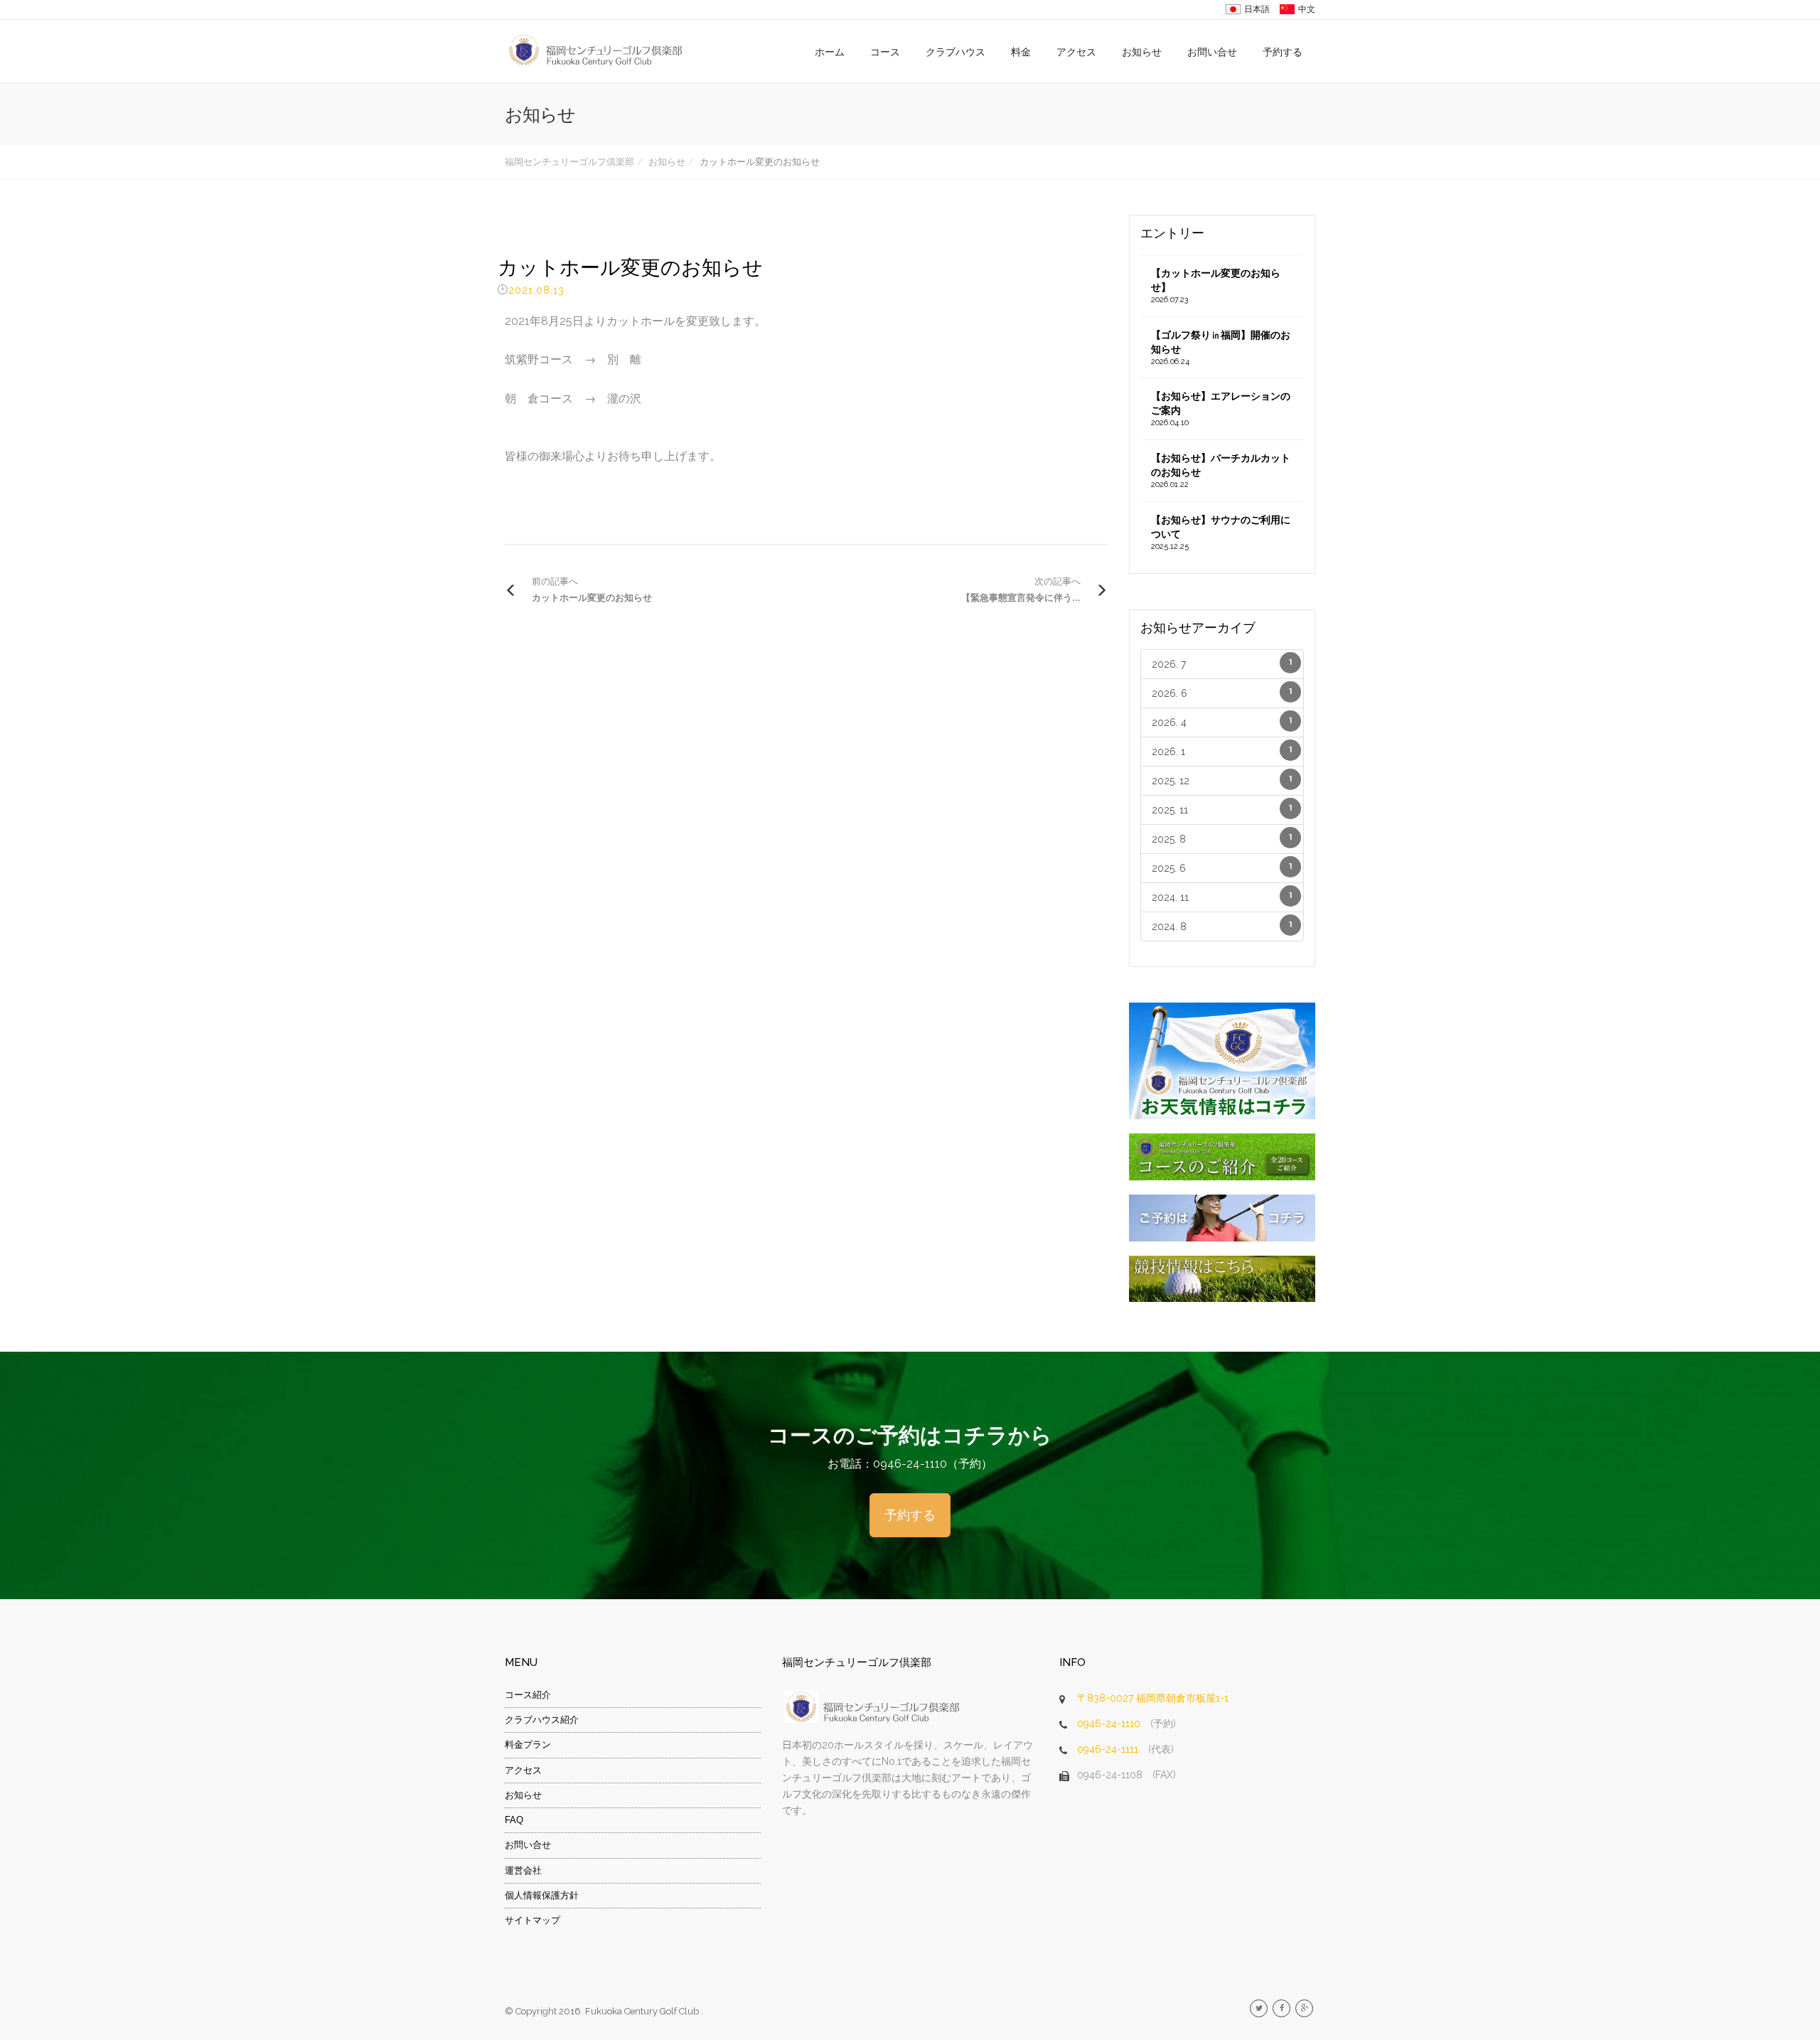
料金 (1021, 52)
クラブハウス (955, 52)
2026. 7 (1222, 664)
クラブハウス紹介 (542, 1720)
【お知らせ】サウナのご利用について (1221, 533)
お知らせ (1142, 52)
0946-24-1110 (1109, 1724)
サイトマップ (532, 1920)
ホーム (830, 52)
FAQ (514, 1820)
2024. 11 (1222, 897)
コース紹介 (528, 1695)
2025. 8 (1222, 839)
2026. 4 (1222, 722)
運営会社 (523, 1870)
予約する (1283, 52)
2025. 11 (1222, 810)
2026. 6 (1222, 693)
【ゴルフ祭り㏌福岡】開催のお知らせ (1221, 348)
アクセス (1076, 52)
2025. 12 (1222, 780)
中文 (1307, 9)
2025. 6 (1222, 868)
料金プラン (528, 1745)
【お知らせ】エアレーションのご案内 (1221, 409)
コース (885, 52)
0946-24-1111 (1108, 1749)
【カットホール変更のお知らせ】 (1216, 286)
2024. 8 (1222, 926)
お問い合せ (1212, 52)
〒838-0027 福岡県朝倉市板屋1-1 (1153, 1698)
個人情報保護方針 (542, 1895)
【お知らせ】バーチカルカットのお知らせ (1221, 471)
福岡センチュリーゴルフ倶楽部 (569, 162)
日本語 (1257, 9)
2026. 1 (1222, 751)
